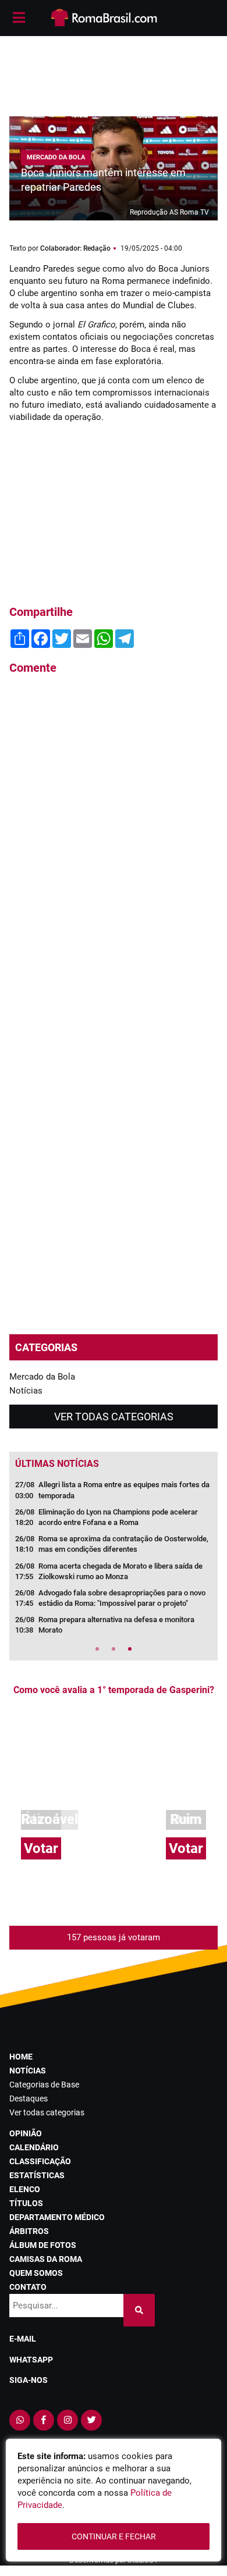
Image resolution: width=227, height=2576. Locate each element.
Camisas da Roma (46, 2259)
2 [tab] (114, 1649)
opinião (26, 2133)
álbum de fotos (43, 2245)
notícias (28, 2071)
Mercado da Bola (42, 1377)
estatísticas (37, 2175)
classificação (40, 2161)
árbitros (29, 2231)
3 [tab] (130, 1649)
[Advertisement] (114, 70)
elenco (25, 2189)
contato (28, 2287)
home (21, 2057)
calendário (34, 2147)
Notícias (26, 1391)
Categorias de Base (44, 2085)
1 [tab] (97, 1649)
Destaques (29, 2098)
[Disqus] (114, 841)
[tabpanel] (114, 1561)
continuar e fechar (114, 2536)
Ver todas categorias (114, 1417)
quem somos (36, 2273)
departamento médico (57, 2217)
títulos (26, 2203)
